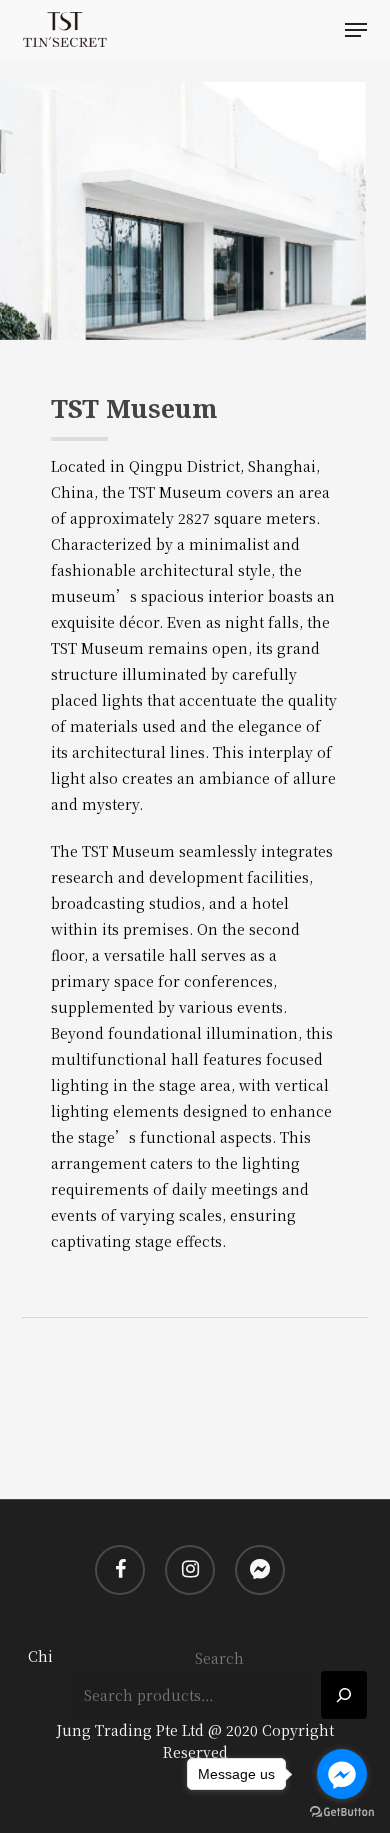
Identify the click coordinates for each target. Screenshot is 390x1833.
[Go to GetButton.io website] (342, 1812)
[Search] (344, 1695)
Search (219, 1658)
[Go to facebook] (342, 1774)
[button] (356, 30)
